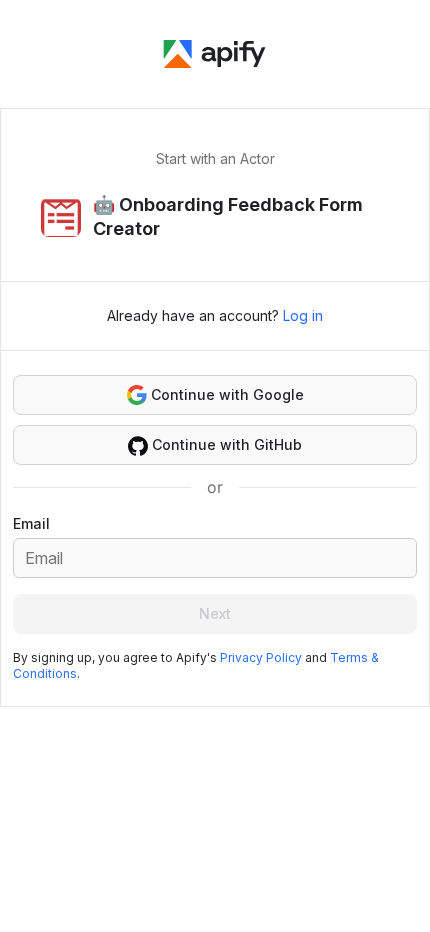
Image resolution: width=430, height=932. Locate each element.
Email (31, 523)
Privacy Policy (261, 657)
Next (215, 613)
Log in (303, 315)
